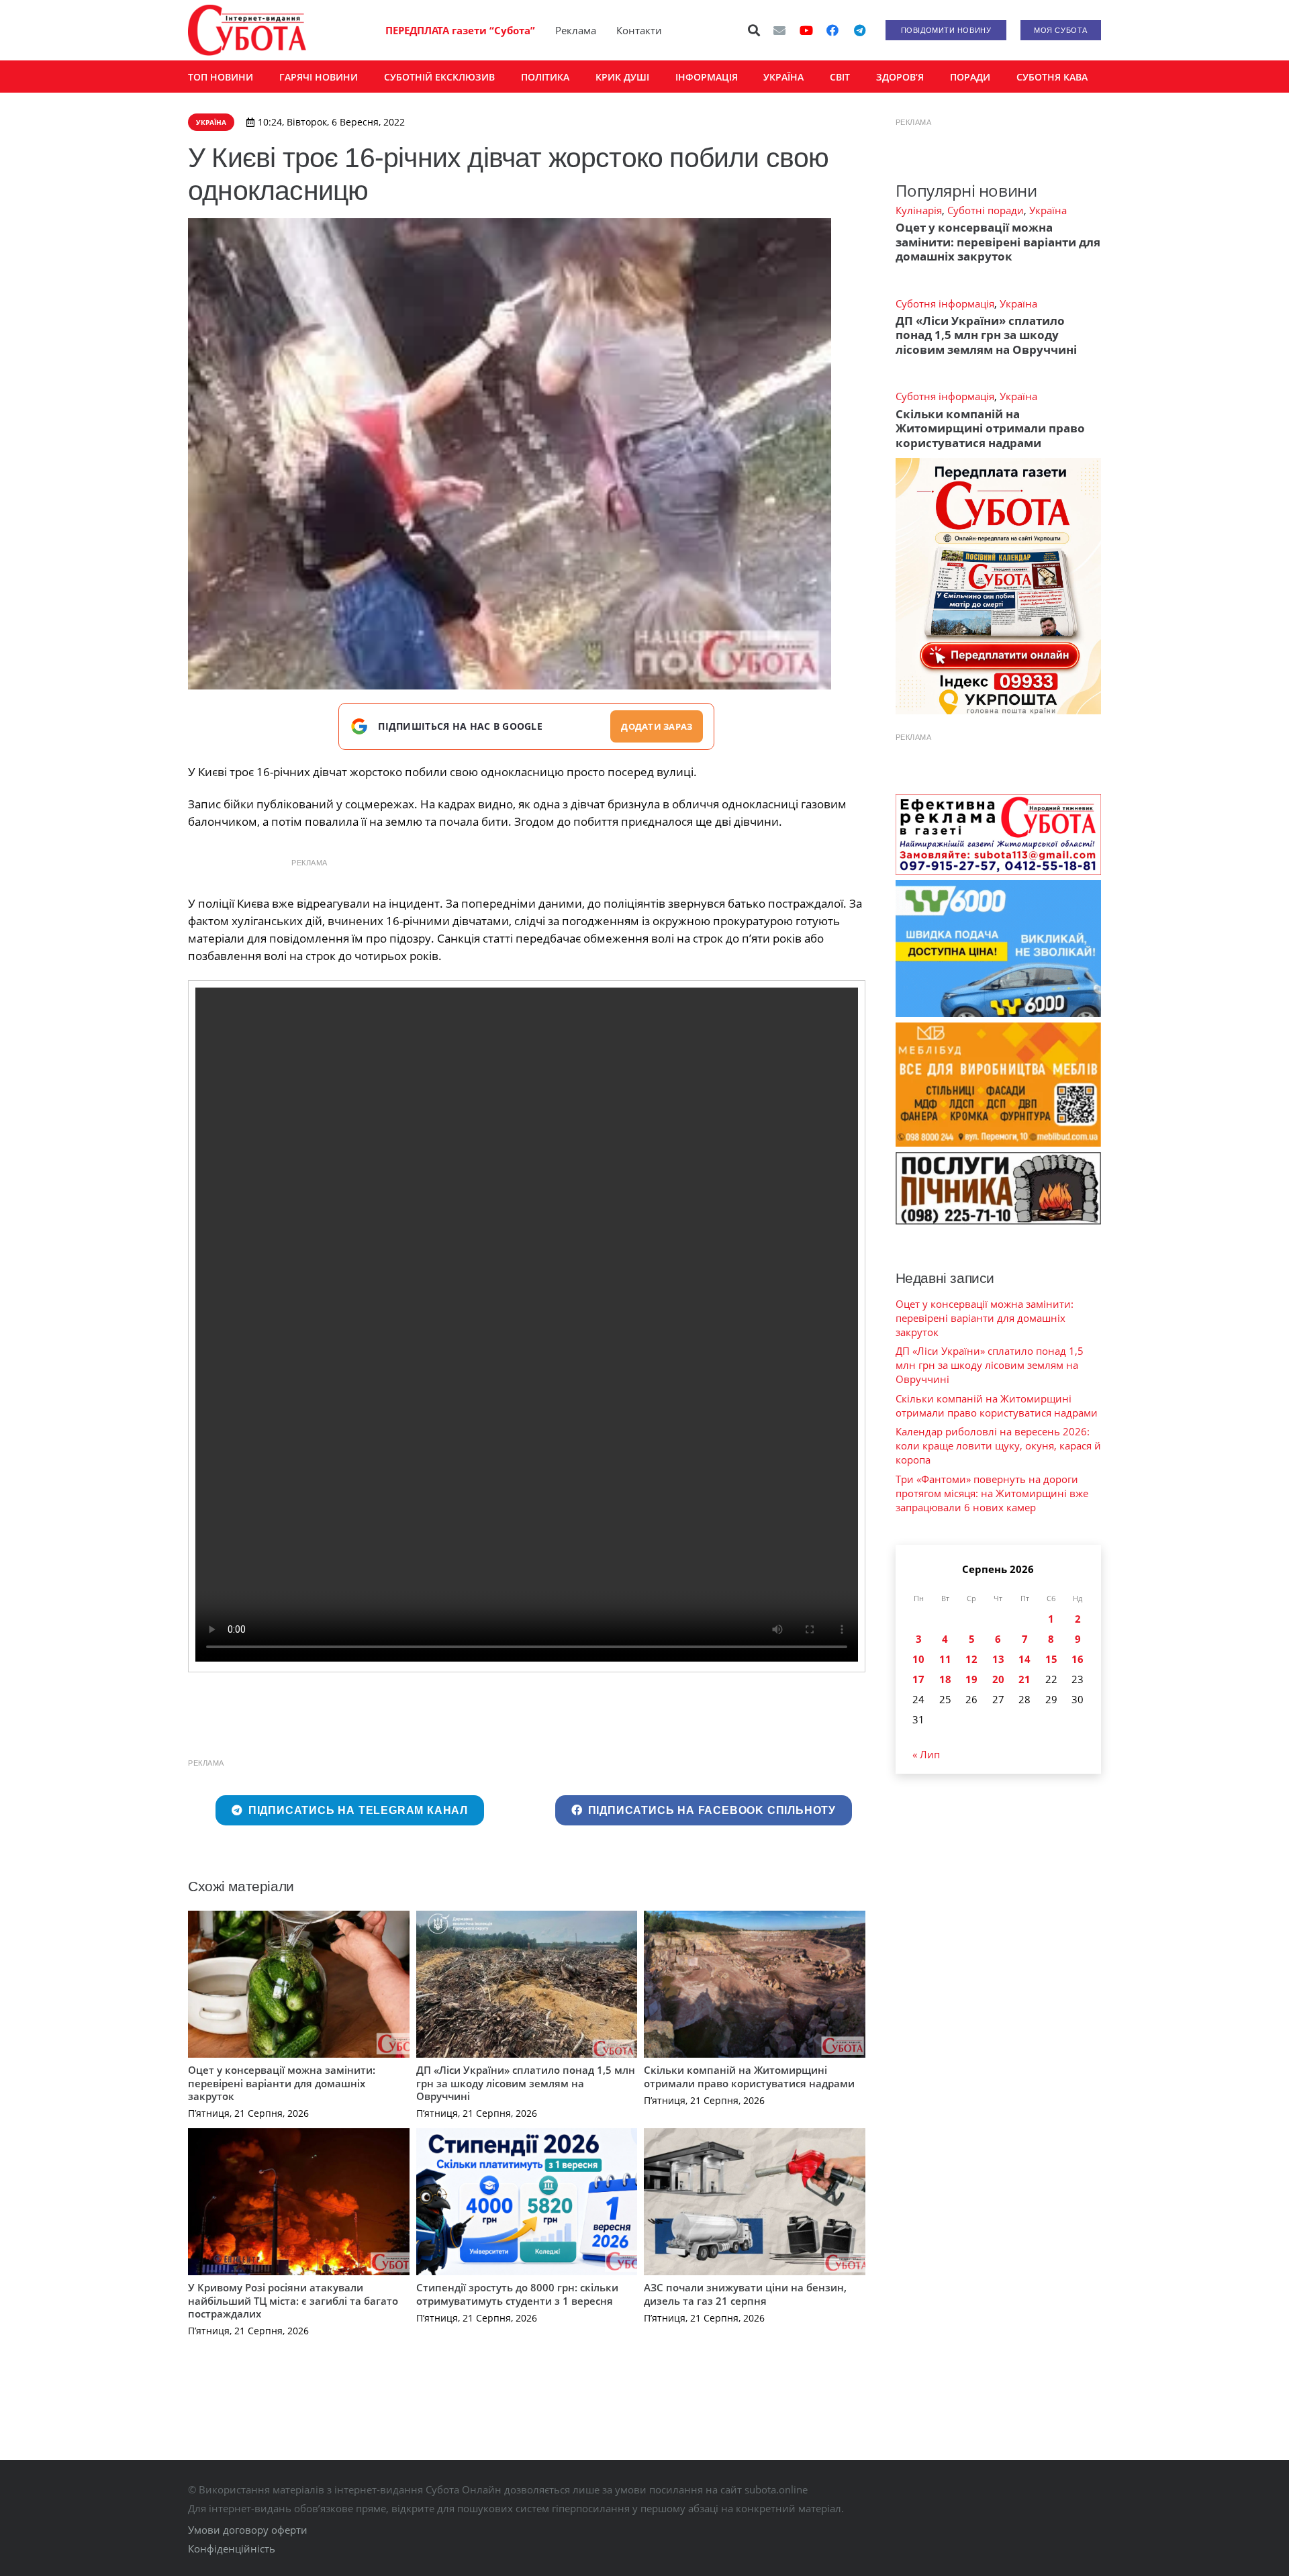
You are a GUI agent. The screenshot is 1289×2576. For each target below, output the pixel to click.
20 (998, 1679)
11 (945, 1659)
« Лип (926, 1754)
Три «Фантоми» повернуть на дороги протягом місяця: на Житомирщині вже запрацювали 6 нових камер (992, 1493)
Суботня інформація (945, 303)
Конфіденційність (232, 2548)
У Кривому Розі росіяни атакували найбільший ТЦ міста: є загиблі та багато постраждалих (293, 2300)
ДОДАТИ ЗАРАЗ (657, 726)
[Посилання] (247, 30)
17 (918, 1679)
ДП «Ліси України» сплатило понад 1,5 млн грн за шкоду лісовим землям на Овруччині (526, 2083)
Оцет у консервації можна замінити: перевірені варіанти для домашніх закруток (282, 2083)
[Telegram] (859, 30)
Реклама (576, 30)
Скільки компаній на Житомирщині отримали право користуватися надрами (749, 2077)
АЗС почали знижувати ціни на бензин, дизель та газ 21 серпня (745, 2294)
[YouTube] (806, 30)
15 (1051, 1659)
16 (1078, 1659)
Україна (1048, 210)
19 (971, 1679)
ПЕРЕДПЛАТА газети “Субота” (460, 30)
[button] (755, 30)
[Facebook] (832, 30)
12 (971, 1659)
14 (1024, 1659)
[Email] (779, 30)
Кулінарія (919, 210)
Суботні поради (986, 210)
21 (1024, 1679)
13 (998, 1659)
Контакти (639, 30)
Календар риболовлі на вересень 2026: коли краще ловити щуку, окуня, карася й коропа (998, 1445)
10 (918, 1659)
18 (945, 1679)
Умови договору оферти (248, 2530)
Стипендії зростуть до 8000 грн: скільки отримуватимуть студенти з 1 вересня (517, 2294)
